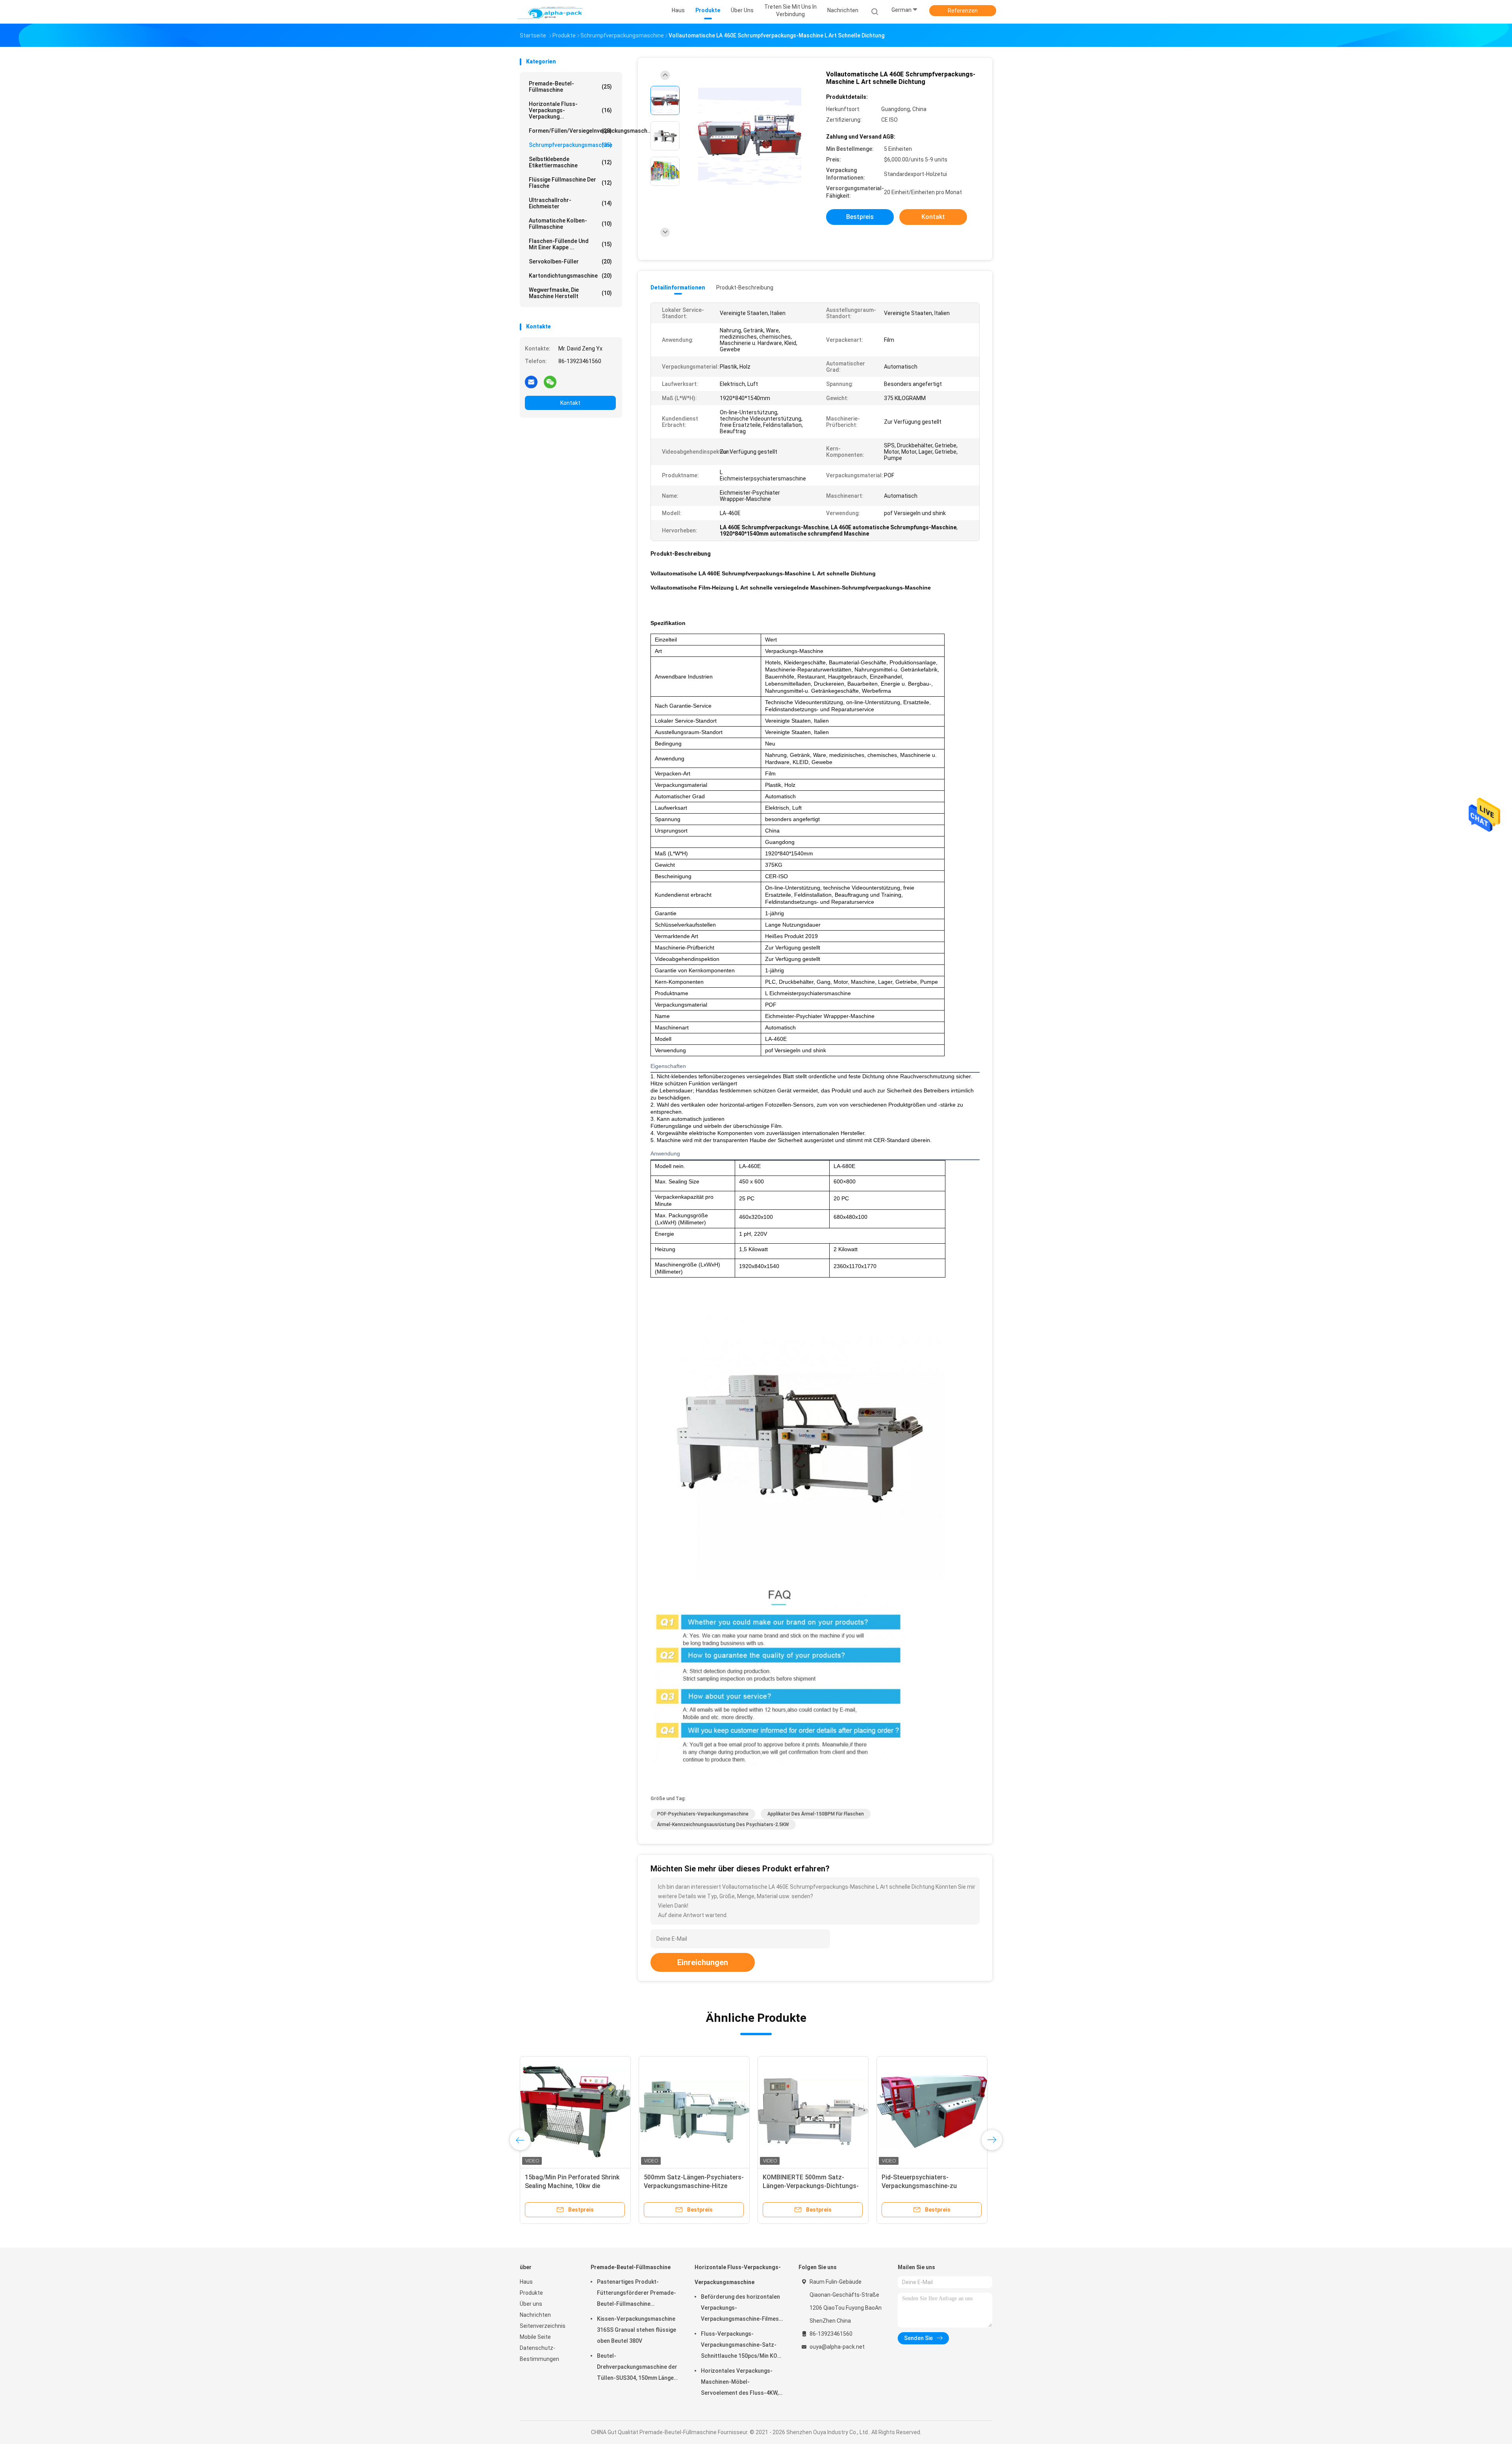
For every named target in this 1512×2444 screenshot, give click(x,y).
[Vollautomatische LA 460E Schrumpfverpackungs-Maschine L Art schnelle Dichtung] (750, 137)
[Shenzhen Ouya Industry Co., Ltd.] (550, 12)
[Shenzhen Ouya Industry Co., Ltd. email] (531, 382)
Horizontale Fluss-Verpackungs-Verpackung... (570, 110)
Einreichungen (703, 1962)
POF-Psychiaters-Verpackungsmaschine (703, 1814)
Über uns (531, 2304)
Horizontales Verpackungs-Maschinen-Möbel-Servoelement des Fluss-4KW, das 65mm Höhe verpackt (740, 2383)
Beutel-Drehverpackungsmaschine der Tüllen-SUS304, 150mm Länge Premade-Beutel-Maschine (637, 2368)
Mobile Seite (535, 2337)
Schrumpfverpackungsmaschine (571, 145)
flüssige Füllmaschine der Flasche (570, 183)
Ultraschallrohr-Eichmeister (570, 203)
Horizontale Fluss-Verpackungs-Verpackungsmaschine (738, 2275)
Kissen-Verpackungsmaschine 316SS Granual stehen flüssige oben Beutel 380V (636, 2330)
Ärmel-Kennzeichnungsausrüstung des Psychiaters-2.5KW (723, 1825)
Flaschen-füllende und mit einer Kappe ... (570, 244)
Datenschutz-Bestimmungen (539, 2353)
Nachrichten (535, 2315)
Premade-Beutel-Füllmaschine (570, 87)
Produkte (531, 2293)
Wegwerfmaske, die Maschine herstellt (570, 293)
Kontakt (570, 403)
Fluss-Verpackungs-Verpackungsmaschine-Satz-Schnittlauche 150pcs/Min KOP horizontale (741, 2346)
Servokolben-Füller (570, 261)
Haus (526, 2282)
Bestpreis (860, 217)
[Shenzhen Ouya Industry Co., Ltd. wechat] (550, 382)
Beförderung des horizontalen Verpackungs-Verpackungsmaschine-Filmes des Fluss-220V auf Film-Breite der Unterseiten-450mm (741, 2309)
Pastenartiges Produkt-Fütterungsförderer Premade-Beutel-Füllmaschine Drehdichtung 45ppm (636, 2294)
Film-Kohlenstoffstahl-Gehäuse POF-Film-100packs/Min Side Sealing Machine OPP (809, 2186)
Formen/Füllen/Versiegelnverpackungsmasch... (572, 131)
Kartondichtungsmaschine (570, 276)
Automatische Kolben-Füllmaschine (570, 224)
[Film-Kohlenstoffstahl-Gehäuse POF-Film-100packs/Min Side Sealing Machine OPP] (813, 2112)
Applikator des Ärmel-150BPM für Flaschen (816, 1814)
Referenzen (963, 11)
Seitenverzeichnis (543, 2326)
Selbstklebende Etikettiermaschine (570, 162)
